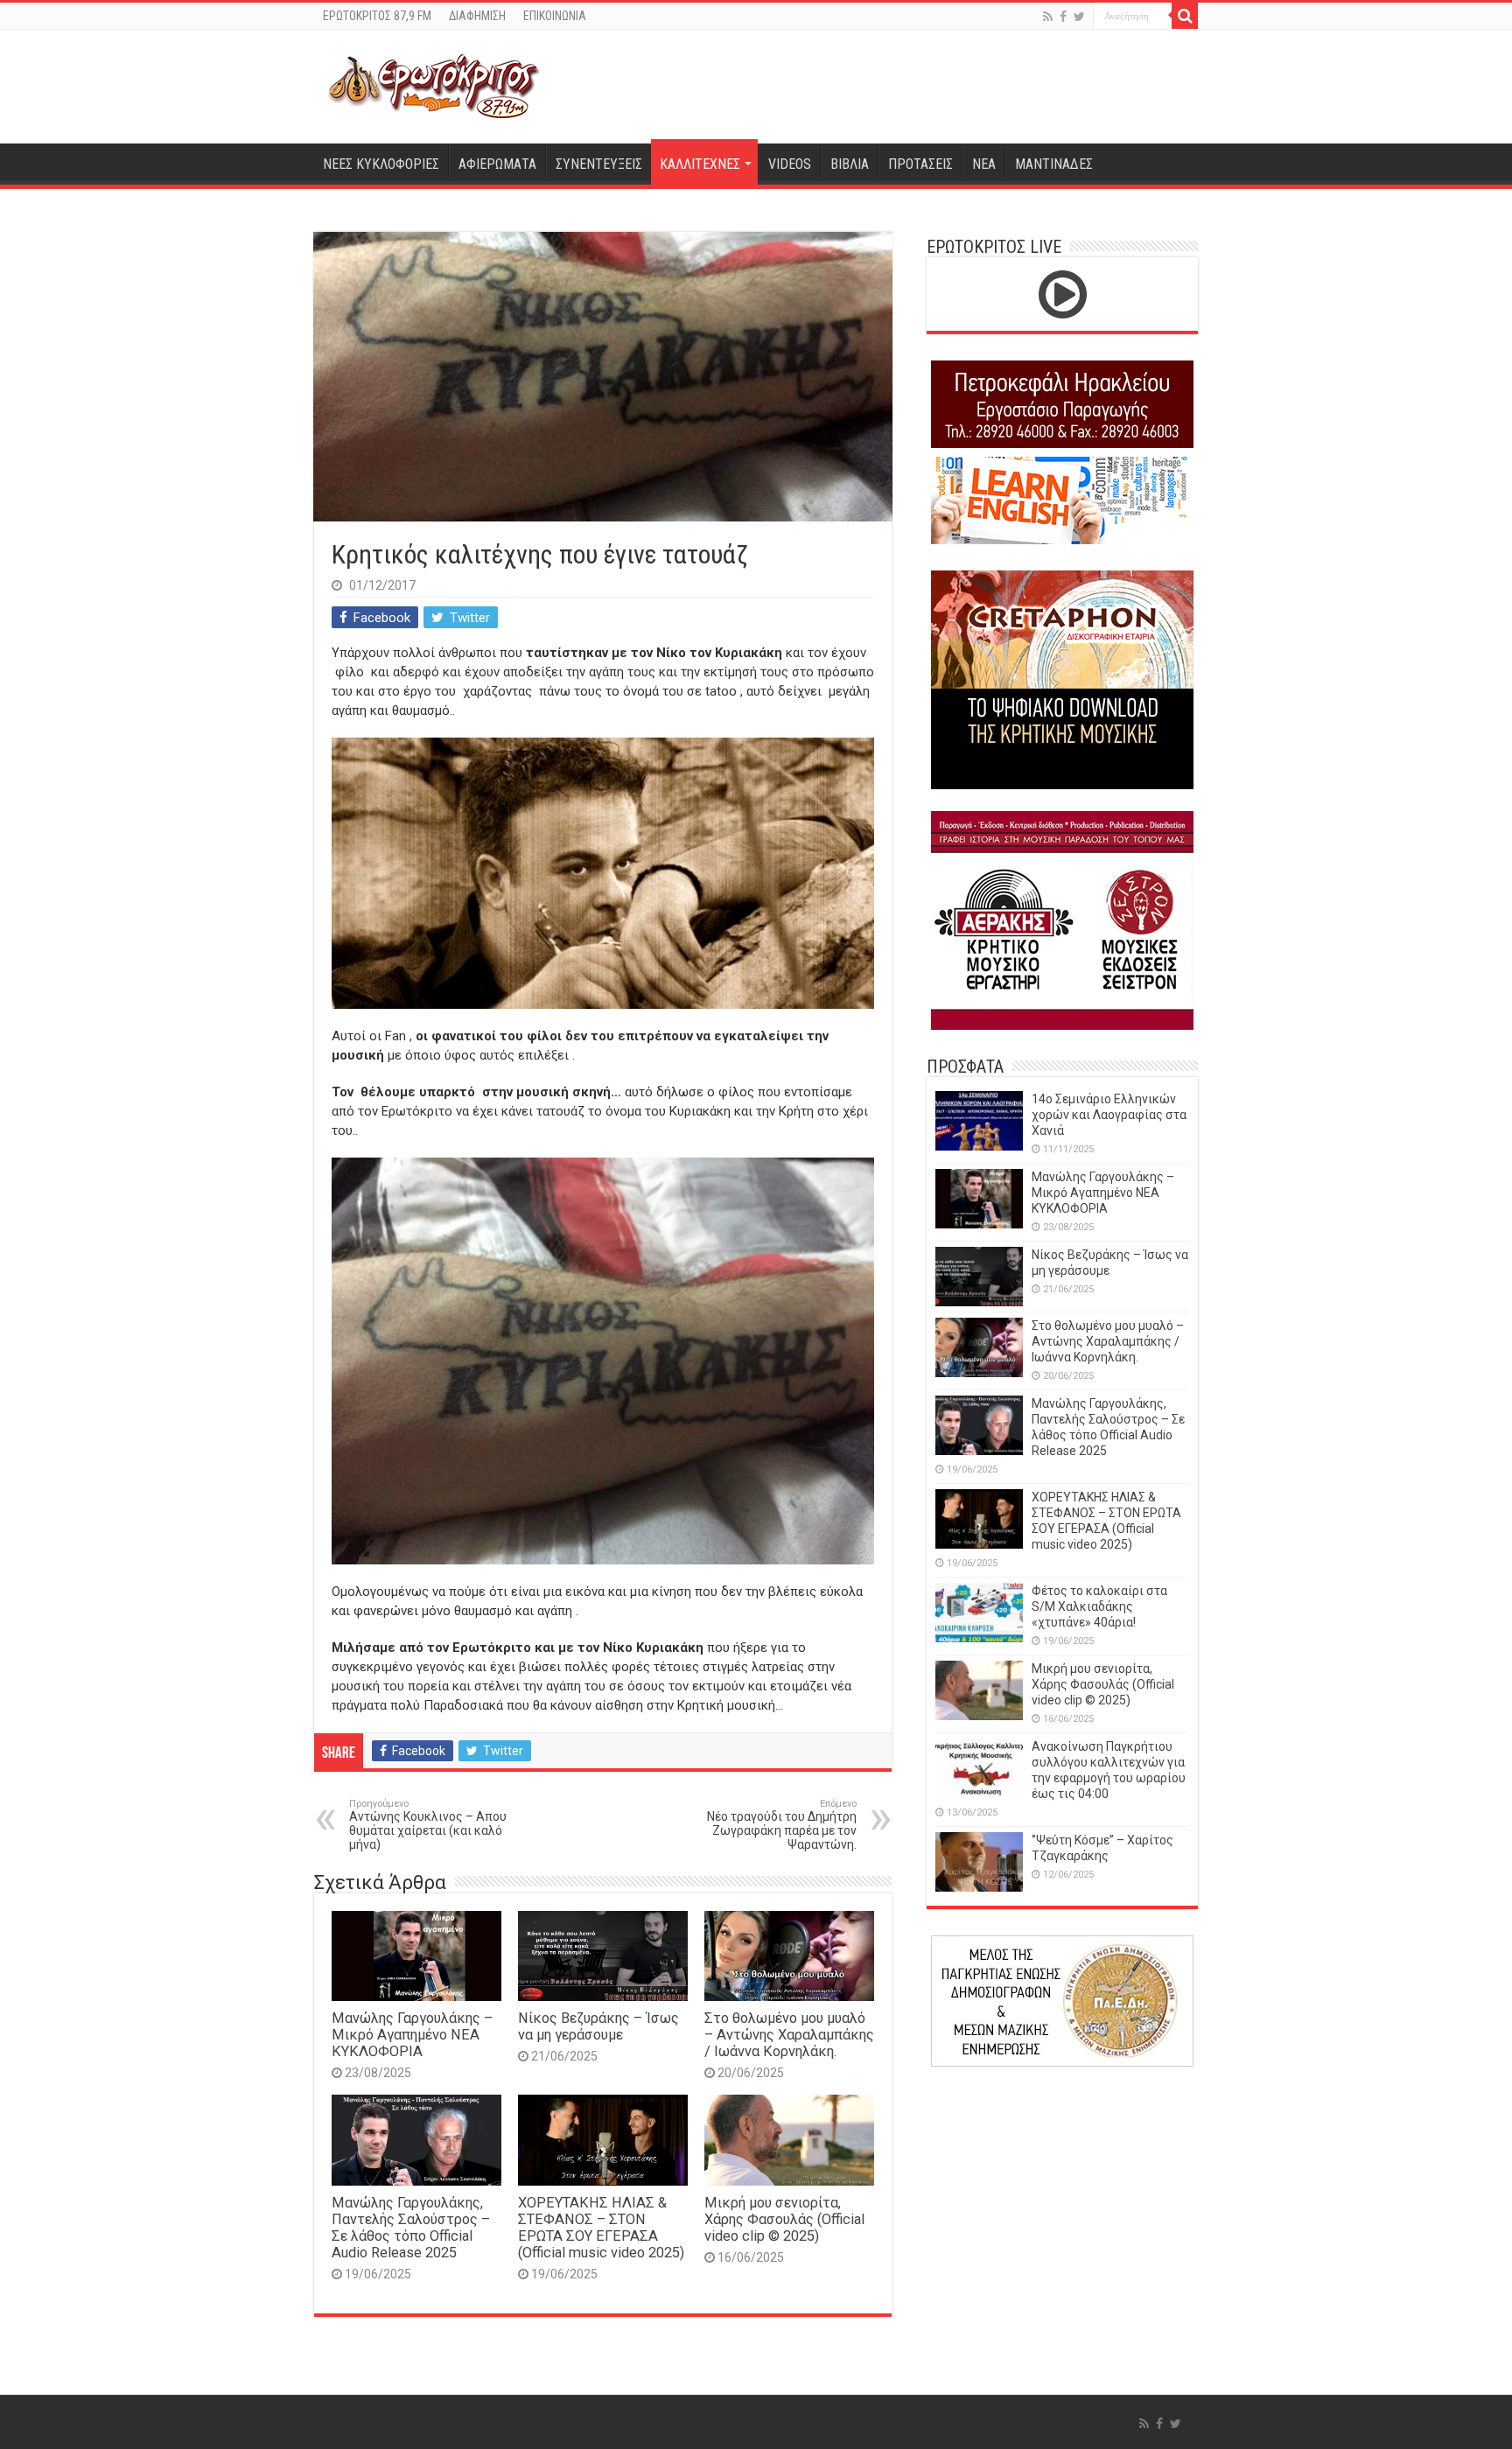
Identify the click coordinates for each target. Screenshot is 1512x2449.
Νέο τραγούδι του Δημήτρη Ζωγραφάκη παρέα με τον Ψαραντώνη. (782, 1825)
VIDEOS (790, 164)
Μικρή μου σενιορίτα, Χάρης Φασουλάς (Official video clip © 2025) (784, 2219)
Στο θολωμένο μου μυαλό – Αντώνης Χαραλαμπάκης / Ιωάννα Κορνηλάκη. (789, 2035)
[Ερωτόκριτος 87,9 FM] (434, 84)
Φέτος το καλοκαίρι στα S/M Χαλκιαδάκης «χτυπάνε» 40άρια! (1099, 1606)
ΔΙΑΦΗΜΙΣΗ (477, 16)
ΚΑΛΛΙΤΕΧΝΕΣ (700, 164)
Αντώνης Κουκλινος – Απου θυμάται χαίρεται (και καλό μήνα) (428, 1825)
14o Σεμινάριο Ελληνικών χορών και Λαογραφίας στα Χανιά (1109, 1115)
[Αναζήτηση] (1185, 16)
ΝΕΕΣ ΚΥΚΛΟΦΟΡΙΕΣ (381, 164)
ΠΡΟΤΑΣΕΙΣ (920, 164)
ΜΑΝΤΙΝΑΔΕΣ (1054, 164)
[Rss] (1048, 17)
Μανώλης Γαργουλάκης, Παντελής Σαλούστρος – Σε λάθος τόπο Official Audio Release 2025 (411, 2228)
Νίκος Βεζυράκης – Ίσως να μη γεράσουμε (598, 2026)
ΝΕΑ (984, 164)
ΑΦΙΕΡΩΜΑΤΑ (497, 164)
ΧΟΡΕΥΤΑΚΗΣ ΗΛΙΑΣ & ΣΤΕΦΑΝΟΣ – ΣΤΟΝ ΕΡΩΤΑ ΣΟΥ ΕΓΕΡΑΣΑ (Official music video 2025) (601, 2228)
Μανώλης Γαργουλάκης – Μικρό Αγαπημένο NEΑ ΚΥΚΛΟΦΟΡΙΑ (412, 2035)
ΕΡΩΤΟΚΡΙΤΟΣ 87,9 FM (377, 16)
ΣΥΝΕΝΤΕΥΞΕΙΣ (599, 164)
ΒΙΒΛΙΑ (850, 164)
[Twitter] (1079, 17)
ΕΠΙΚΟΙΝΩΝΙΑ (555, 16)
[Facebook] (1063, 17)
